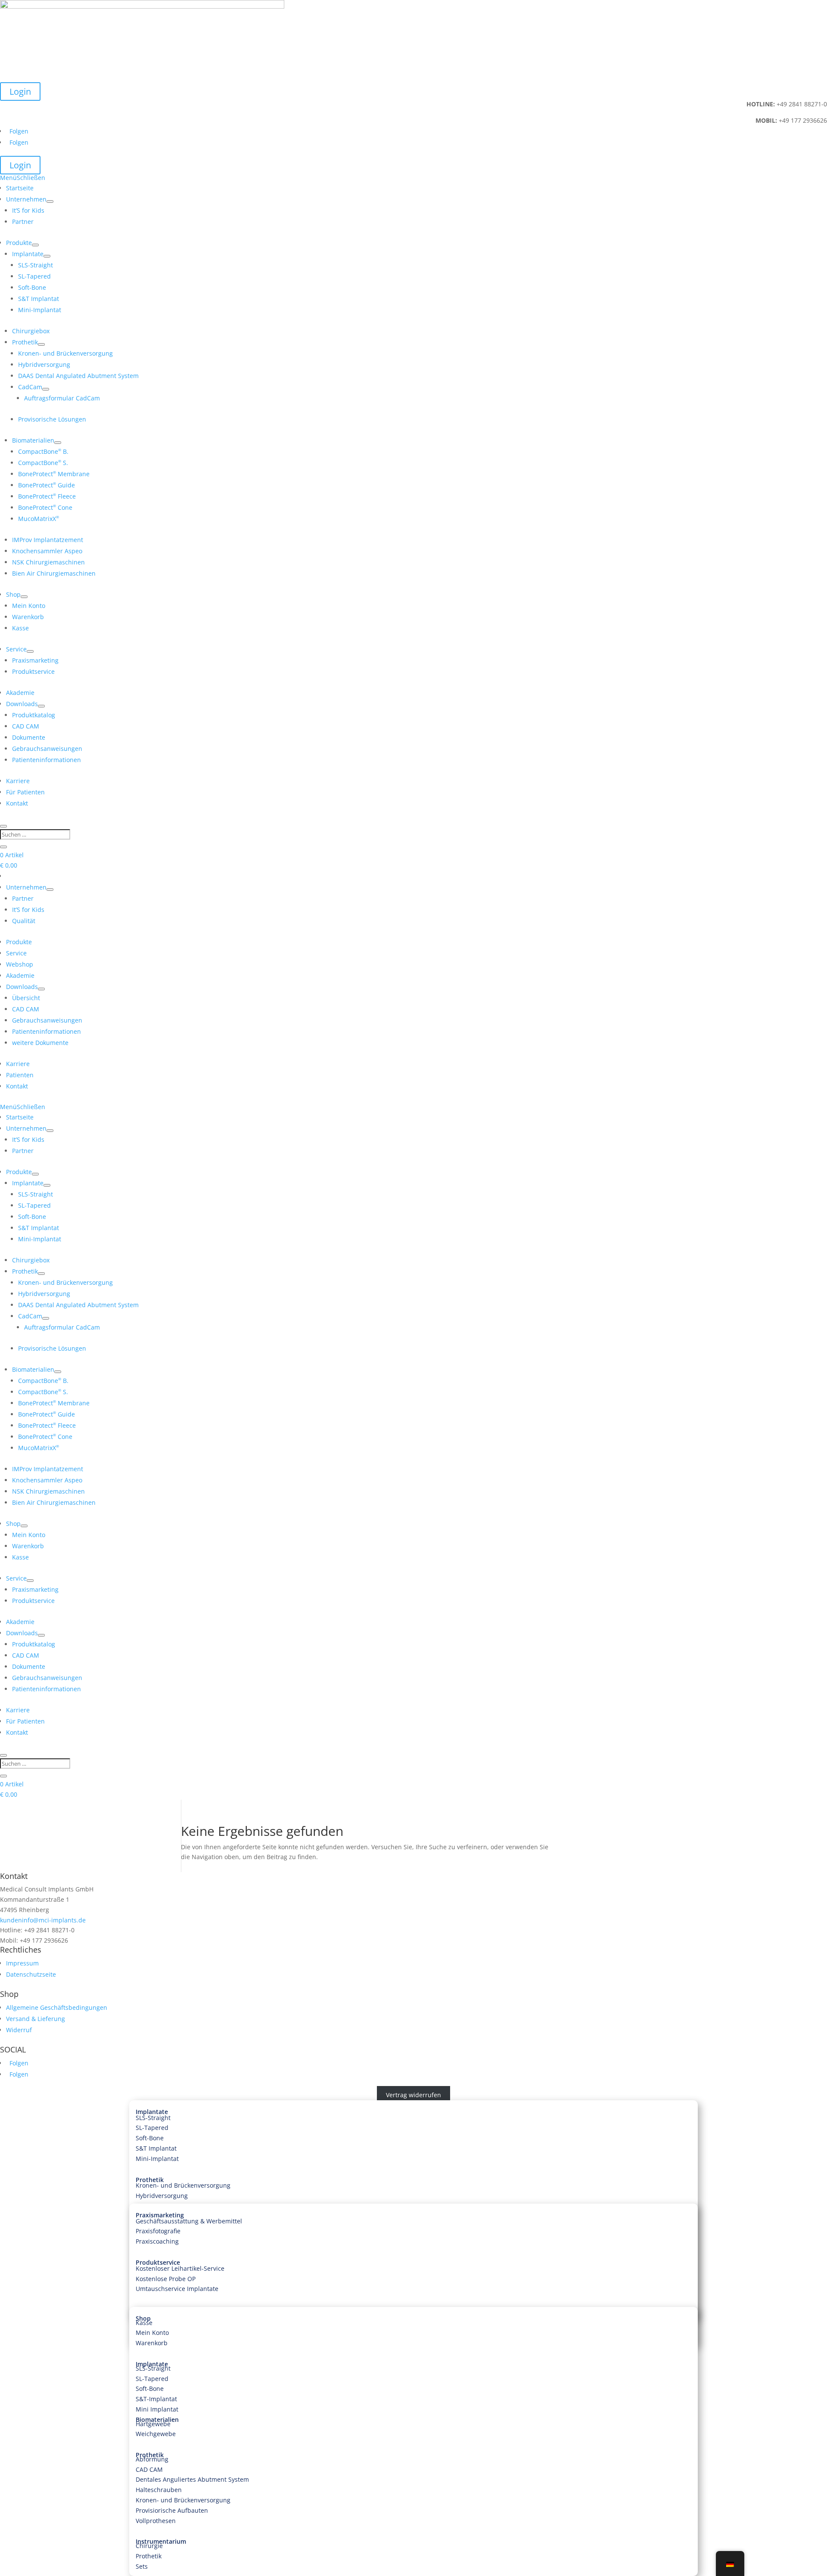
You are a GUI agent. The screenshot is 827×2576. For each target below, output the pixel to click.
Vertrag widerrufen (413, 2095)
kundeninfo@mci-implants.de (43, 1920)
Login (20, 91)
